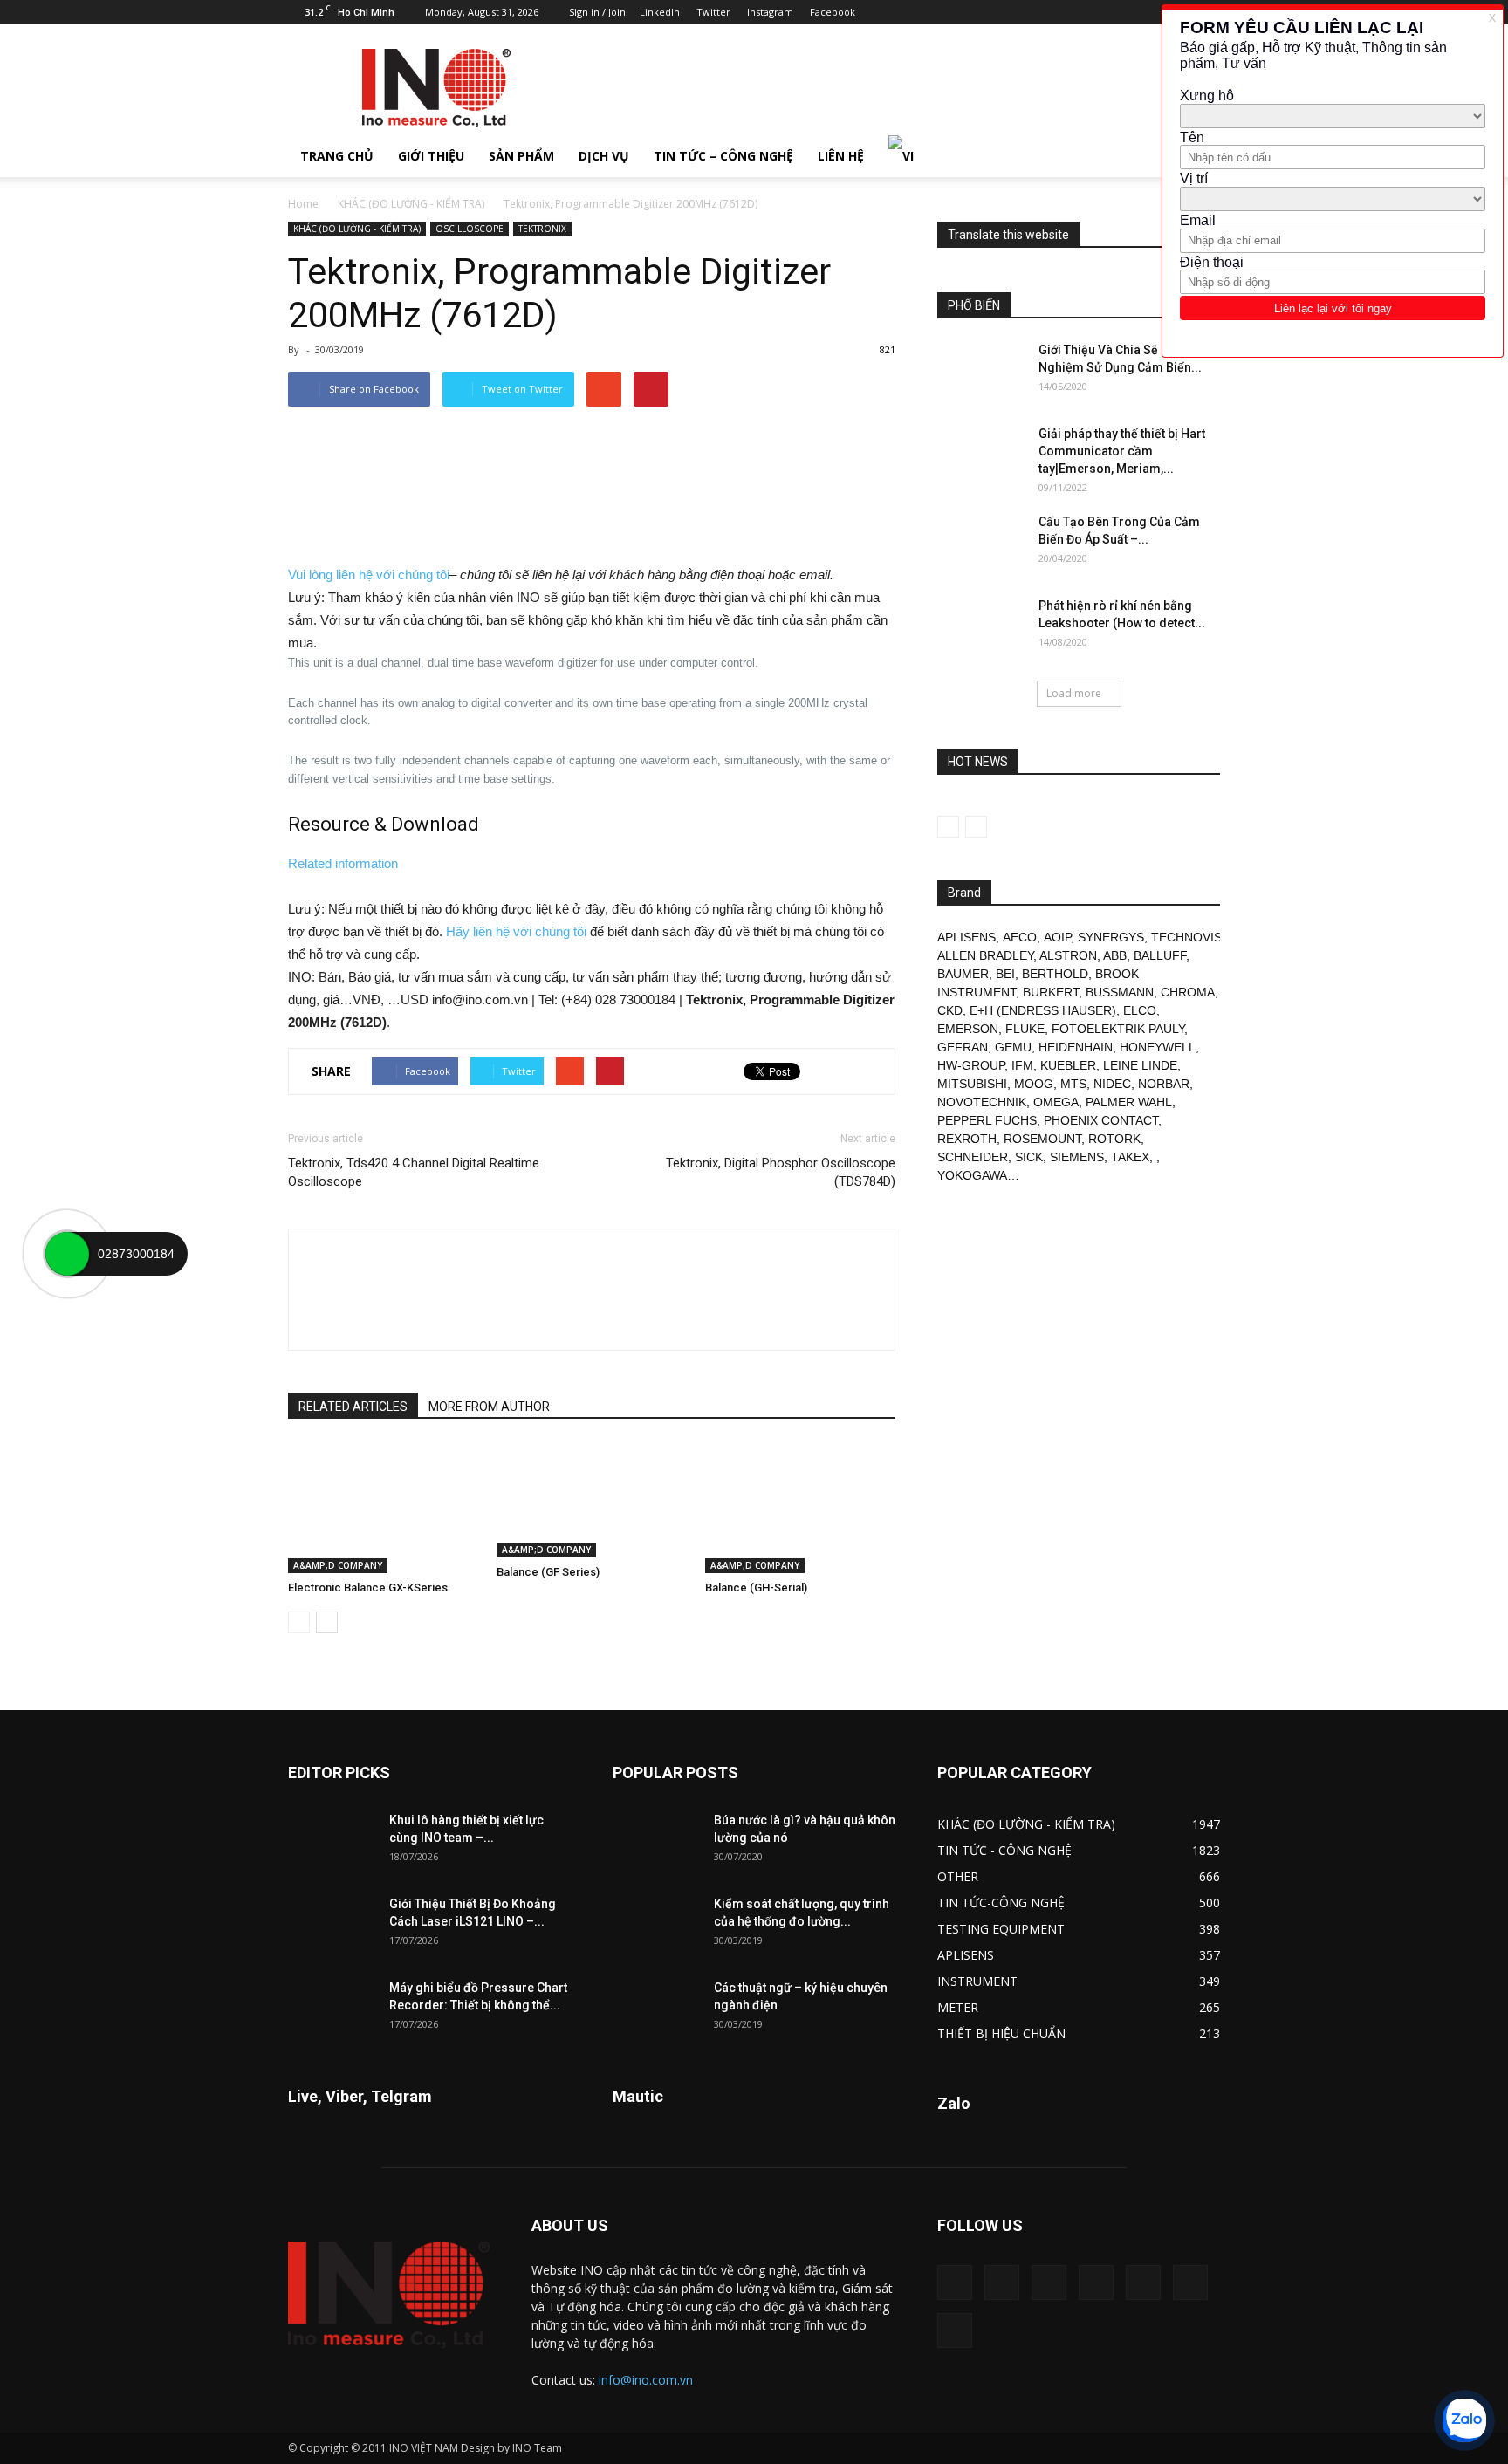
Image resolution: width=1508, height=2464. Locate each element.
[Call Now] (67, 1254)
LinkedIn (660, 12)
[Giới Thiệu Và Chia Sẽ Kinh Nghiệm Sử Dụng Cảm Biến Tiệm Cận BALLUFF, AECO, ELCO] (981, 372)
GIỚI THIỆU (431, 156)
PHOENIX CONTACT (1101, 1120)
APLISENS (966, 937)
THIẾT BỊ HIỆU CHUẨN (1001, 2033)
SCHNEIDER (973, 1157)
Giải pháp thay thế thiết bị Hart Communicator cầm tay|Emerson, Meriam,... (1122, 451)
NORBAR (1164, 1084)
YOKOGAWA (972, 1175)
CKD (950, 1010)
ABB (1115, 955)
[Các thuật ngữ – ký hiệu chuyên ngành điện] (656, 2009)
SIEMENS (1077, 1157)
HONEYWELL (1158, 1047)
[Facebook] (1063, 12)
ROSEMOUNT (1042, 1139)
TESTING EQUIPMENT (1001, 1929)
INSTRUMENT (977, 1981)
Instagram (770, 12)
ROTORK (1114, 1139)
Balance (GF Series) (548, 1572)
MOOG (1034, 1084)
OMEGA (1056, 1102)
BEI (1005, 974)
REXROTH (967, 1139)
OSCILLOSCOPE (470, 229)
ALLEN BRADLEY (985, 955)
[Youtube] (955, 2331)
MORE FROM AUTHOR (489, 1407)
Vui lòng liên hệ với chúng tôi (369, 575)
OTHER (958, 1876)
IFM (1022, 1065)
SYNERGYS (1111, 937)
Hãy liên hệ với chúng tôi (516, 931)
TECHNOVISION (1197, 937)
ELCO (1140, 1010)
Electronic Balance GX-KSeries (368, 1588)
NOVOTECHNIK (982, 1102)
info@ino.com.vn (646, 2380)
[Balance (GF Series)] (592, 1500)
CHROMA (1188, 992)
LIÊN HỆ (841, 156)
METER (958, 2007)
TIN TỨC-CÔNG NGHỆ (1001, 1903)
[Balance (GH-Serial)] (800, 1508)
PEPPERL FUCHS (987, 1120)
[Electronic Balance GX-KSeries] (383, 1508)
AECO (1020, 937)
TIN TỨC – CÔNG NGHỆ (723, 156)
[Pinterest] (1121, 12)
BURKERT (1051, 992)
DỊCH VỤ (604, 156)
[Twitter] (1190, 2283)
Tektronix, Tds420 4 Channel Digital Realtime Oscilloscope (414, 1172)
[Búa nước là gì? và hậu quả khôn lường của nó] (656, 1842)
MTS (1073, 1084)
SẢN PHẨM (521, 156)
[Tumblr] (1149, 12)
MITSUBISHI (972, 1084)
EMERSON (968, 1029)
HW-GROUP (971, 1065)
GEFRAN (963, 1047)
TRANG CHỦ (337, 156)
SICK (1029, 1157)
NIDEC (1112, 1084)
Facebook (833, 12)
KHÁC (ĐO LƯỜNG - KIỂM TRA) (411, 204)
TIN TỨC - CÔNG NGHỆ (1004, 1850)
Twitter (713, 12)
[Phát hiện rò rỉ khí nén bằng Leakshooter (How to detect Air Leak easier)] (981, 627)
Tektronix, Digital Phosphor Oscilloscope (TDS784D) (781, 1172)
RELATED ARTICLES (353, 1407)
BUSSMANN (1120, 992)
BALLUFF (1160, 955)
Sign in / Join (597, 12)
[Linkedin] (1092, 12)
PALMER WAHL (1129, 1102)
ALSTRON (1068, 955)
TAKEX (1130, 1157)
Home (303, 204)
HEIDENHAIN (1076, 1047)
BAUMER (963, 974)
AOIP (1057, 937)
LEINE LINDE (1140, 1065)
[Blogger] (1034, 12)
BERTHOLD (1055, 974)
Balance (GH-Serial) (756, 1588)
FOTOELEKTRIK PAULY (1118, 1029)
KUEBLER (1068, 1065)
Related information (343, 863)
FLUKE (1025, 1029)
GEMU (1013, 1047)
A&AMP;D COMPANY (338, 1565)
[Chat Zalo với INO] (1464, 2420)
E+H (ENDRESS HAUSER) (1043, 1010)
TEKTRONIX (542, 229)
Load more (1074, 693)
